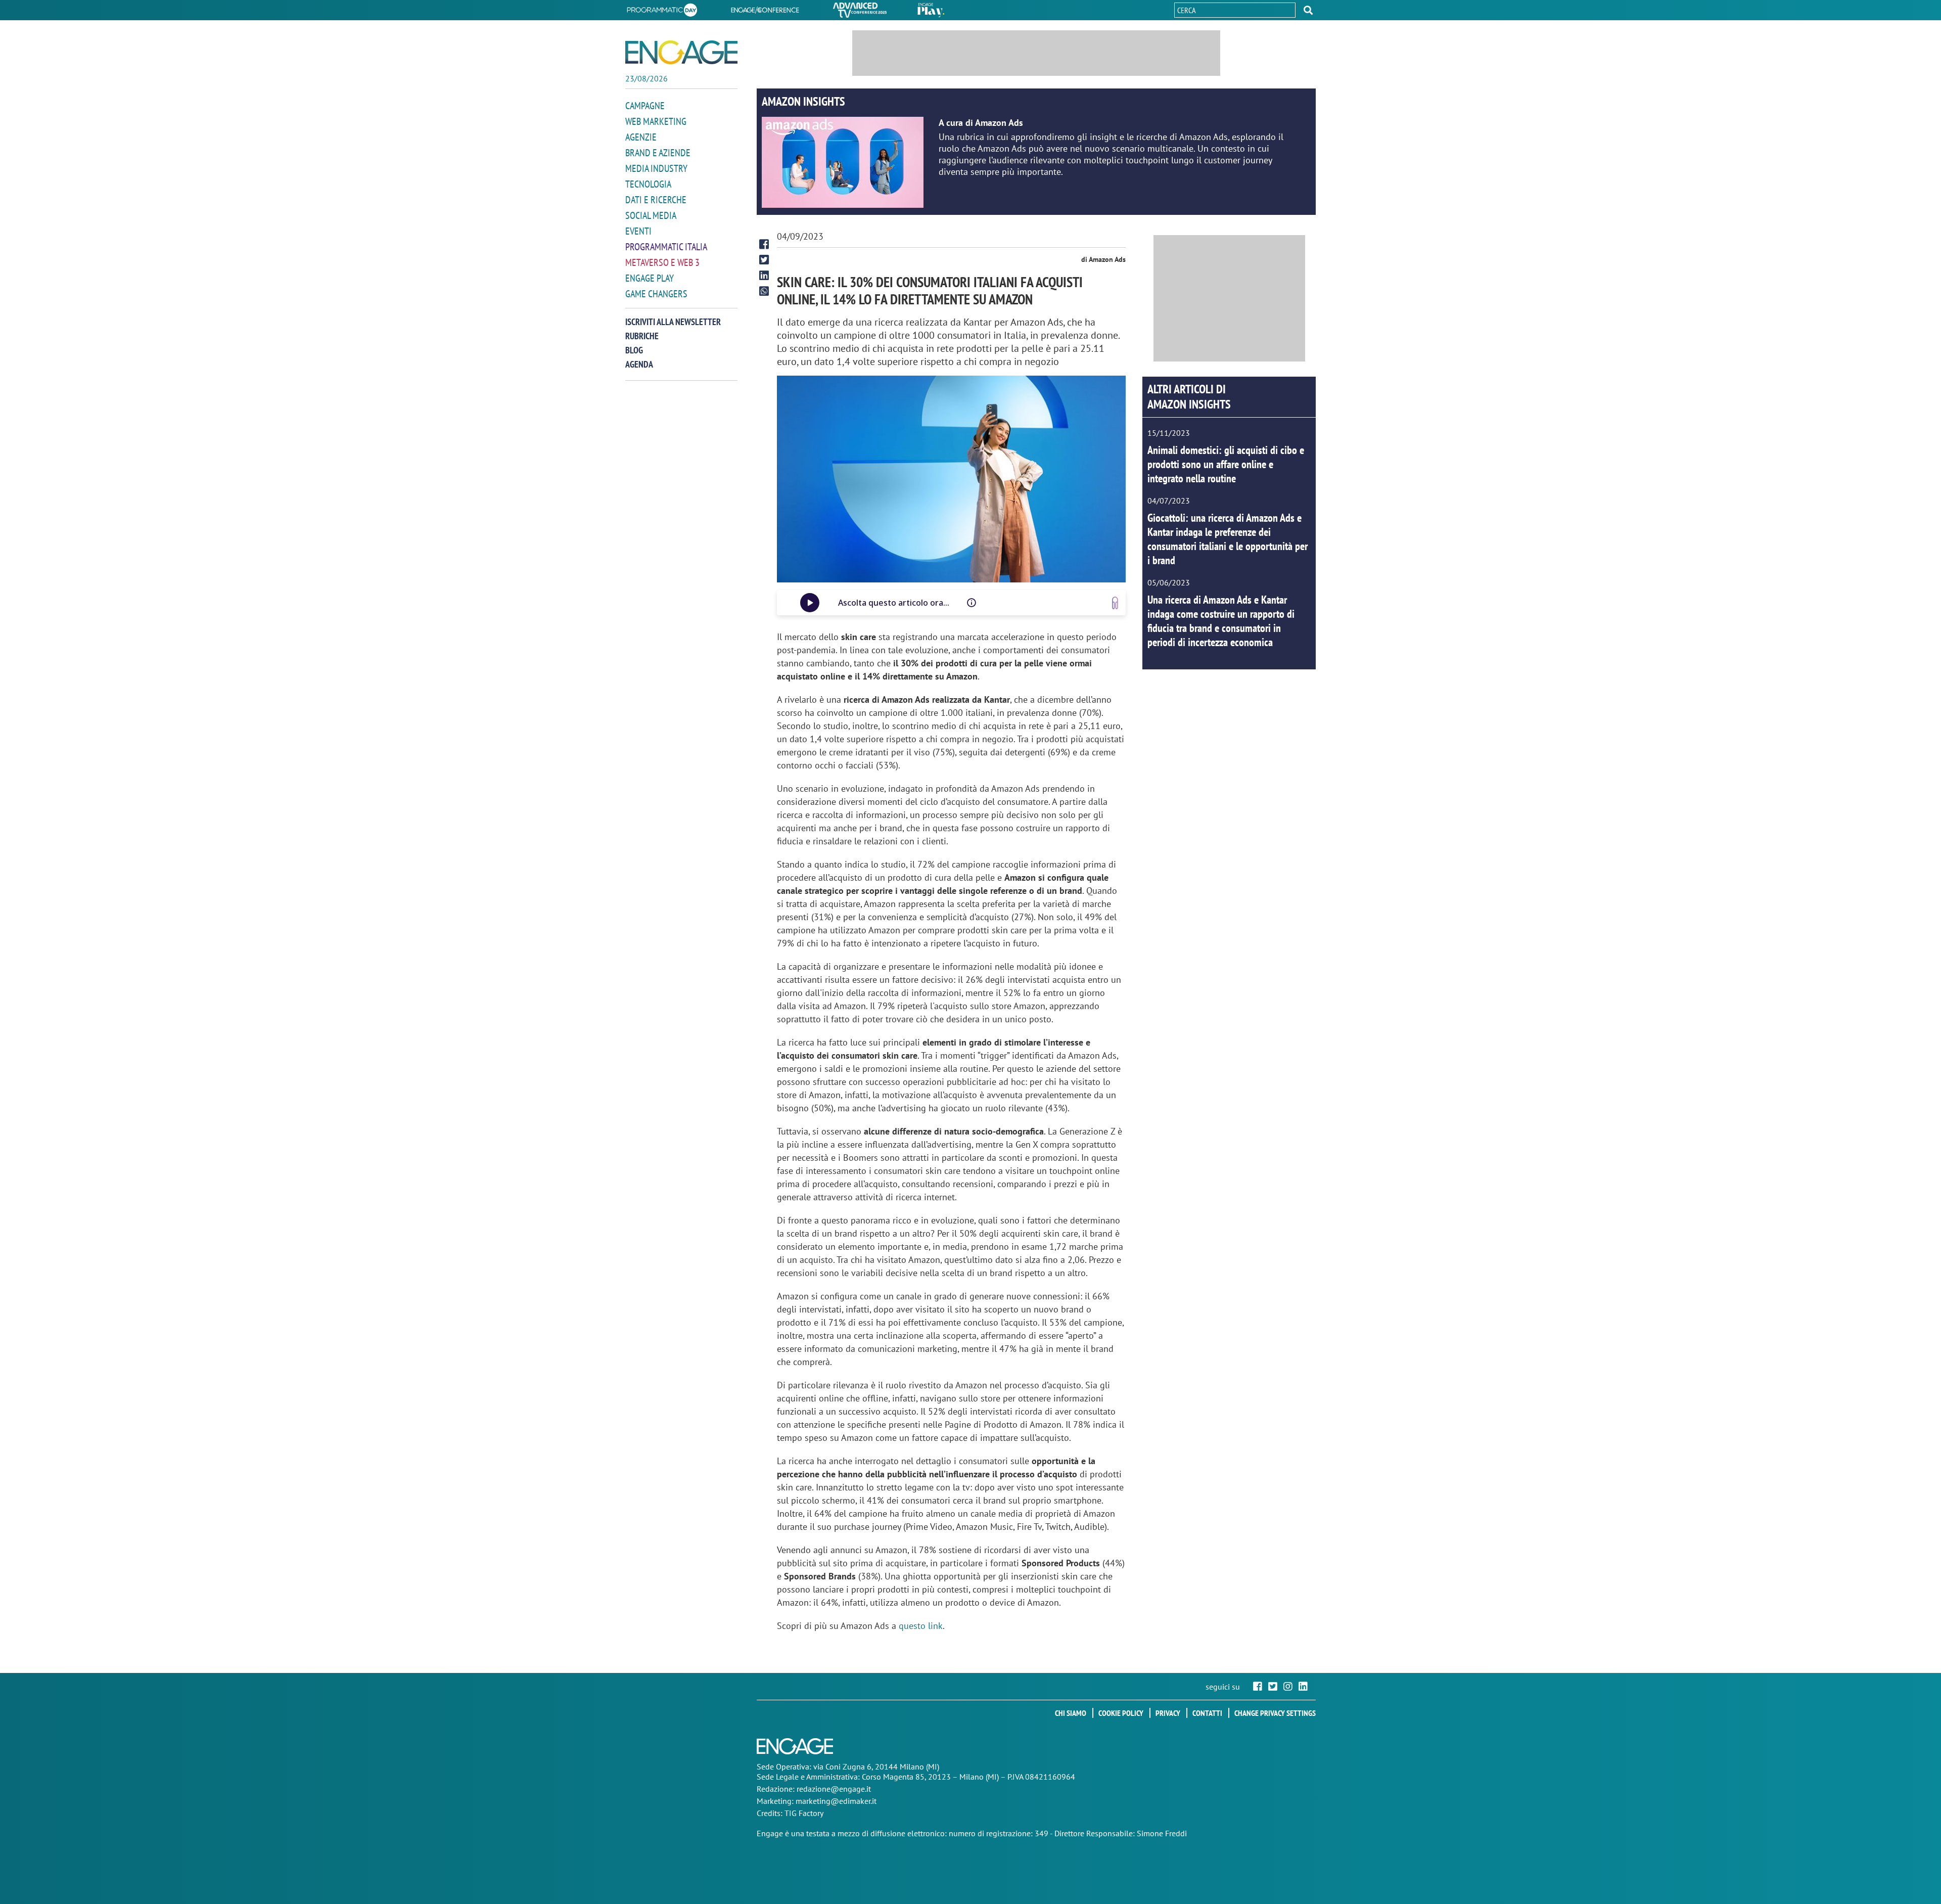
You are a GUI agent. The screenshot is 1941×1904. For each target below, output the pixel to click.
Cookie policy (1121, 1713)
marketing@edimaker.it (836, 1801)
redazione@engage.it (834, 1789)
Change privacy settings (1275, 1713)
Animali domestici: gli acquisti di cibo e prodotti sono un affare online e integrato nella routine (1226, 464)
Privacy (1168, 1713)
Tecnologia (648, 184)
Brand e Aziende (658, 153)
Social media (651, 215)
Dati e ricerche (656, 200)
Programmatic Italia (666, 247)
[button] (1308, 10)
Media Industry (656, 168)
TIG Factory (804, 1813)
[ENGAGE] (681, 52)
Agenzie (641, 137)
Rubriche (642, 336)
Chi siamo (1071, 1713)
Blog (634, 350)
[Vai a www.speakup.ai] (1115, 603)
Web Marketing (656, 121)
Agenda (639, 364)
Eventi (638, 231)
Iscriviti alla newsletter (673, 322)
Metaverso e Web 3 (662, 262)
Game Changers (656, 294)
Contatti (1207, 1713)
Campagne (645, 106)
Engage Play (650, 278)
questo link (921, 1626)
